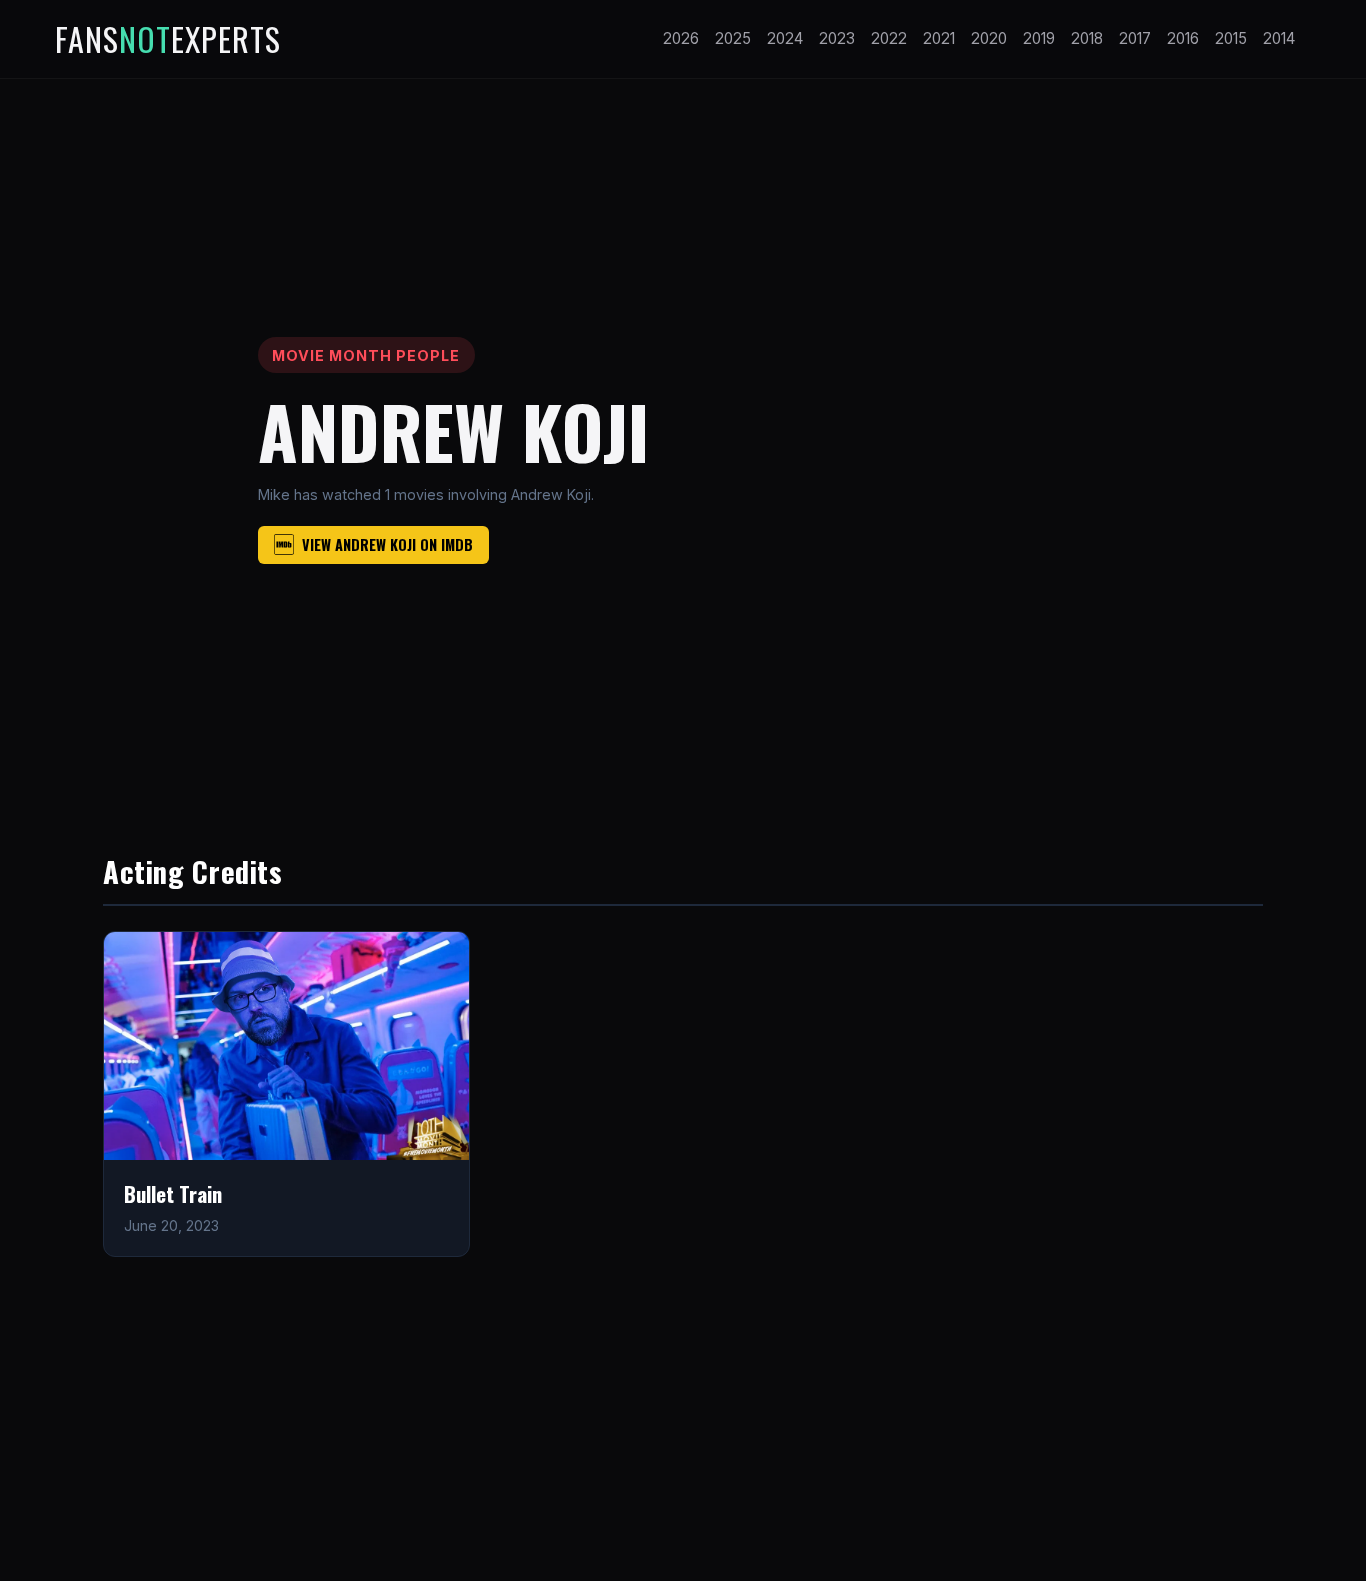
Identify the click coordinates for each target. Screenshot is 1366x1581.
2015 (1231, 38)
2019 (1039, 38)
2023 (837, 38)
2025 (733, 38)
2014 (1279, 38)
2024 (785, 38)
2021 (939, 38)
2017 (1135, 38)
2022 (889, 38)
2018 (1087, 38)
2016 (1183, 38)
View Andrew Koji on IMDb (387, 544)
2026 (681, 38)
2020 (989, 38)
